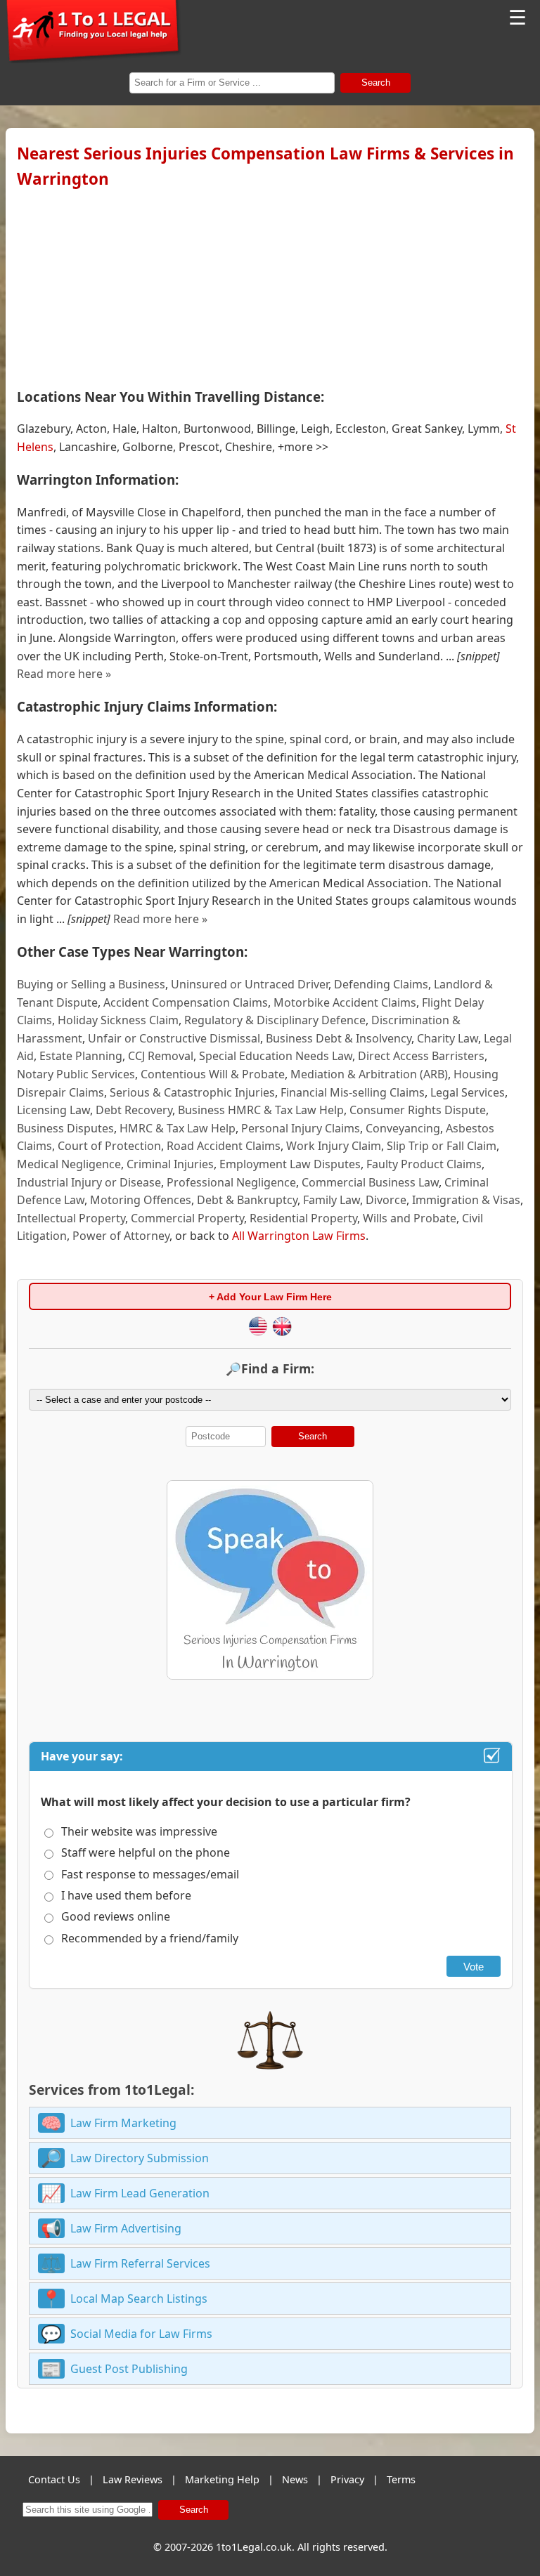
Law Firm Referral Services (140, 2263)
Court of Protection (109, 1146)
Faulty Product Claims (424, 1164)
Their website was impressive (139, 1831)
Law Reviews (133, 2479)
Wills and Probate (410, 1218)
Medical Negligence (69, 1164)
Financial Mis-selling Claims (353, 1092)
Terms (401, 2479)
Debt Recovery (134, 1110)
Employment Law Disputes (290, 1164)
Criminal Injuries (170, 1164)
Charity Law (448, 1038)
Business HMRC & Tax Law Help (261, 1110)
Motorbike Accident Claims (345, 1002)
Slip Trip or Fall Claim (442, 1146)
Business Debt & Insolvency (339, 1038)
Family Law (332, 1200)
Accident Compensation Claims (186, 1002)
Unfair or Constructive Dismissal (174, 1038)
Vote (474, 1967)
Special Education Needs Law (276, 1056)
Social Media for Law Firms (141, 2334)
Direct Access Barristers (421, 1056)
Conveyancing (403, 1128)
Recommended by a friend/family (150, 1938)
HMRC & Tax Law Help (178, 1128)
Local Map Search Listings (139, 2299)
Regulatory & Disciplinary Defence (275, 1020)
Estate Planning (81, 1056)
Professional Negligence (231, 1182)
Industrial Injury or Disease (89, 1182)
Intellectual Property (71, 1218)
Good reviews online (116, 1916)
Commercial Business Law (370, 1182)
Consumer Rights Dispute (418, 1110)
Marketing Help (222, 2479)
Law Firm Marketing (123, 2123)
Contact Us (54, 2479)
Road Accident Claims (224, 1146)
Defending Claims (381, 984)
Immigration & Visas (466, 1200)
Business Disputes (65, 1128)
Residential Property (303, 1218)
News (295, 2479)
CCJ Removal (161, 1056)
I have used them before (126, 1895)
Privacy (347, 2479)
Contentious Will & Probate (213, 1074)
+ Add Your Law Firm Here (270, 1297)
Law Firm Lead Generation (140, 2193)
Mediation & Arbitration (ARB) (369, 1074)
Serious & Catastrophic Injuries (192, 1092)
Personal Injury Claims (301, 1128)
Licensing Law (53, 1110)
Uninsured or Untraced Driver (250, 984)
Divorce (386, 1200)
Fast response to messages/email (150, 1874)
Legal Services (468, 1092)
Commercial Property (187, 1218)
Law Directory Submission (140, 2158)
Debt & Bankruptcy (247, 1200)
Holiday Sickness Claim (118, 1020)
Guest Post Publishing (129, 2369)
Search (376, 83)
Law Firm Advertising (126, 2228)
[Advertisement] (270, 285)
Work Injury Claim (334, 1146)
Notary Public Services (76, 1074)
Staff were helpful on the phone (146, 1852)
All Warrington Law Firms (299, 1236)
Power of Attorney (121, 1236)
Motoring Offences (141, 1200)
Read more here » (64, 674)
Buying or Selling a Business (91, 984)
